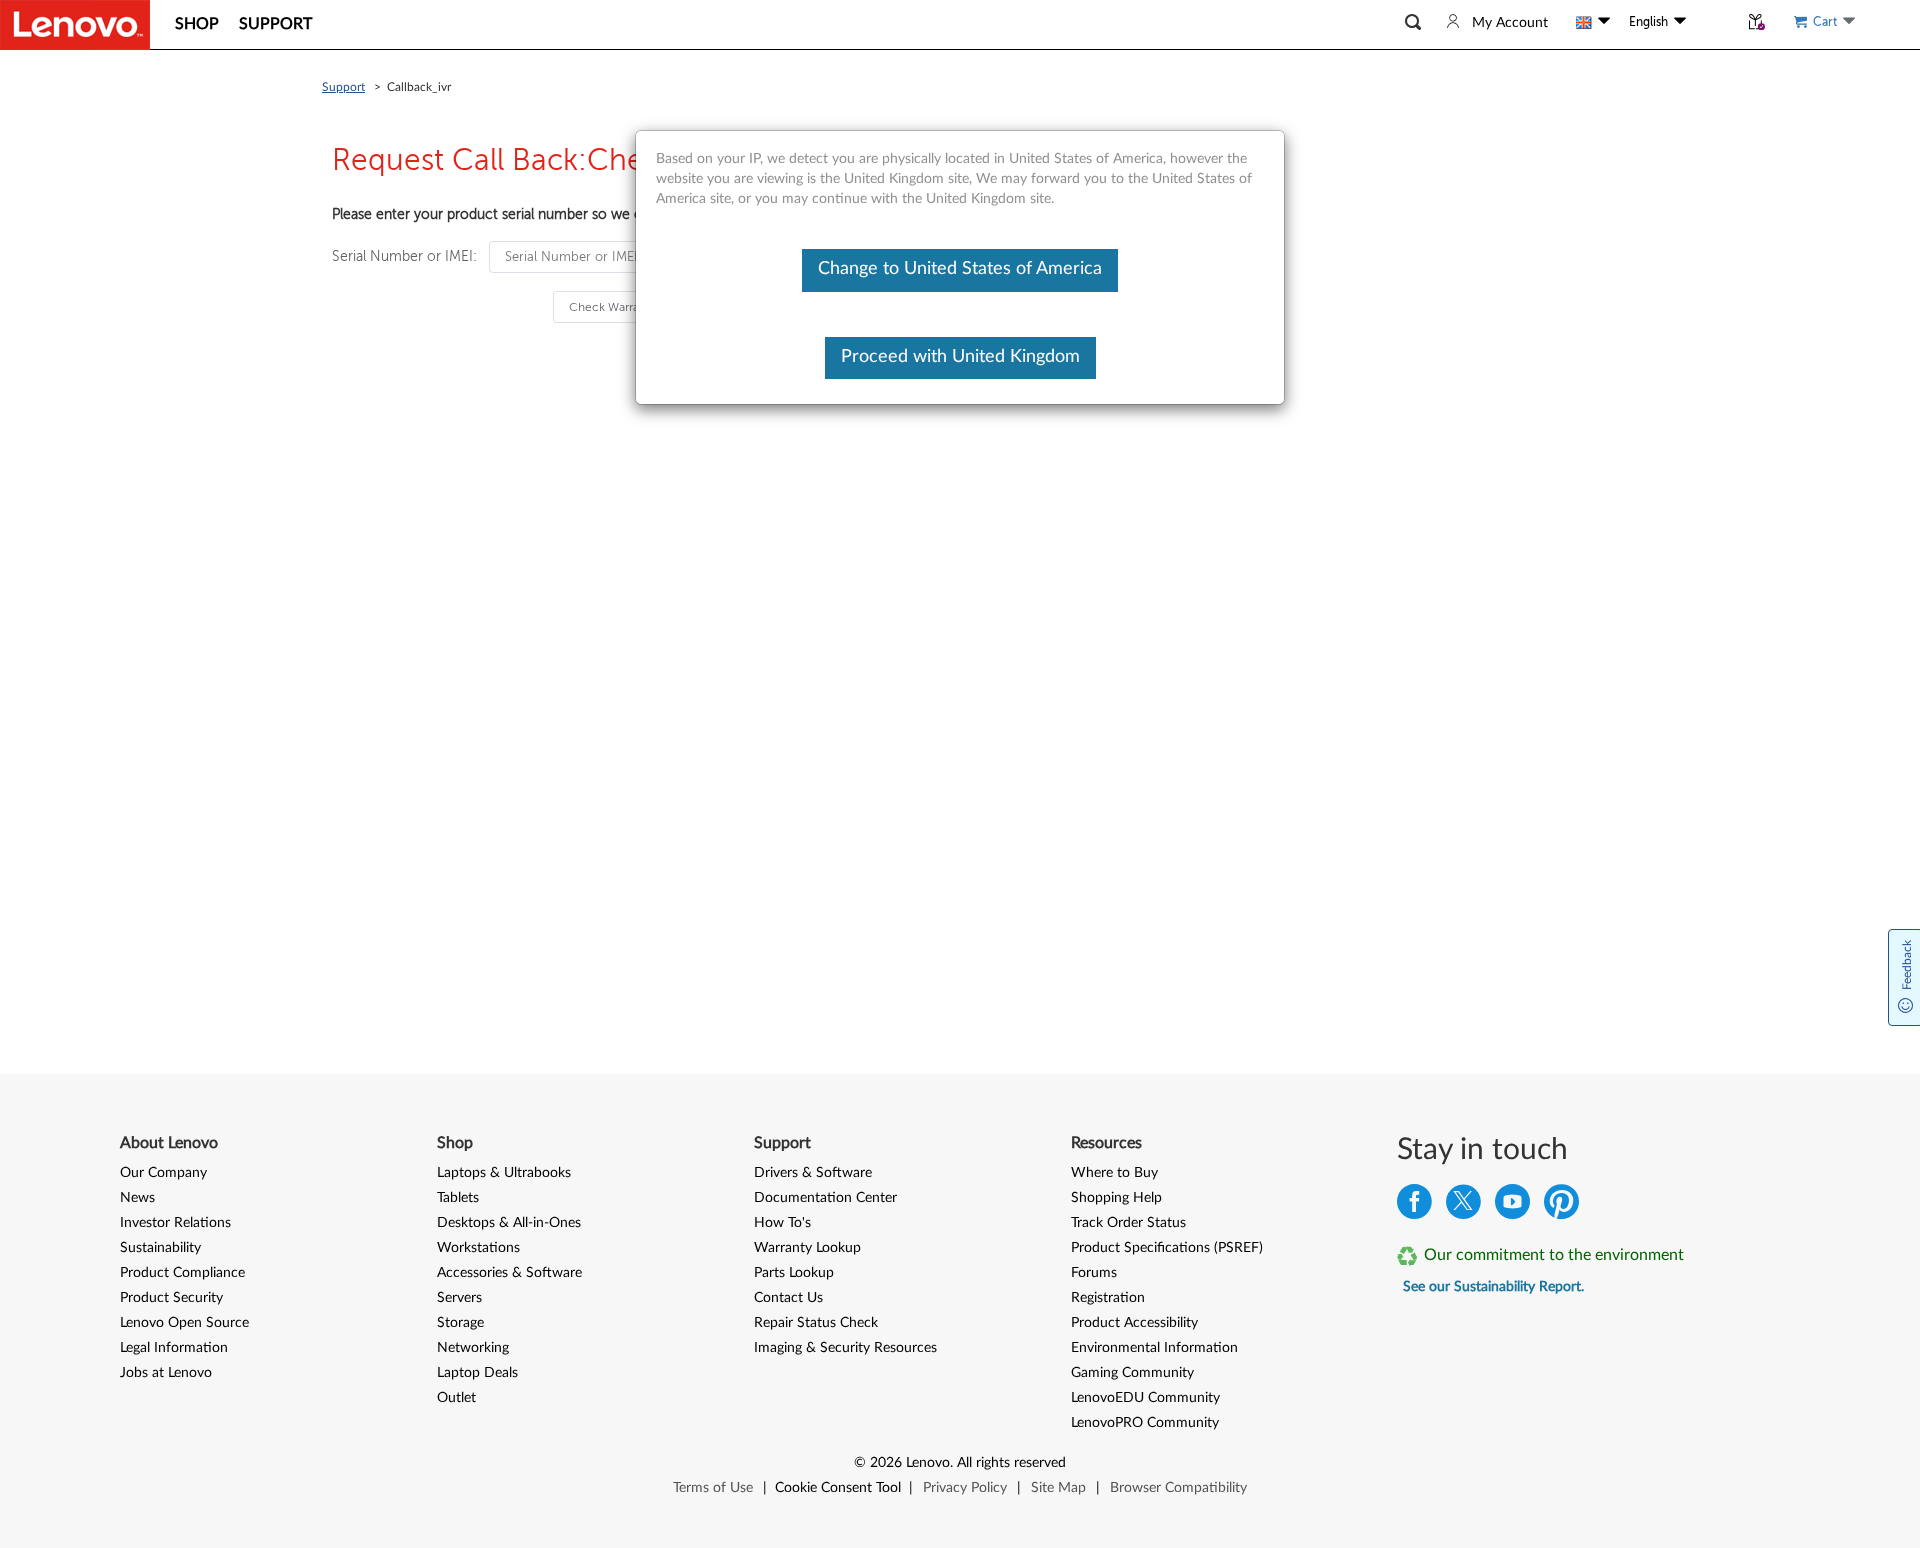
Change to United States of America (960, 269)
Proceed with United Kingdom (960, 357)
